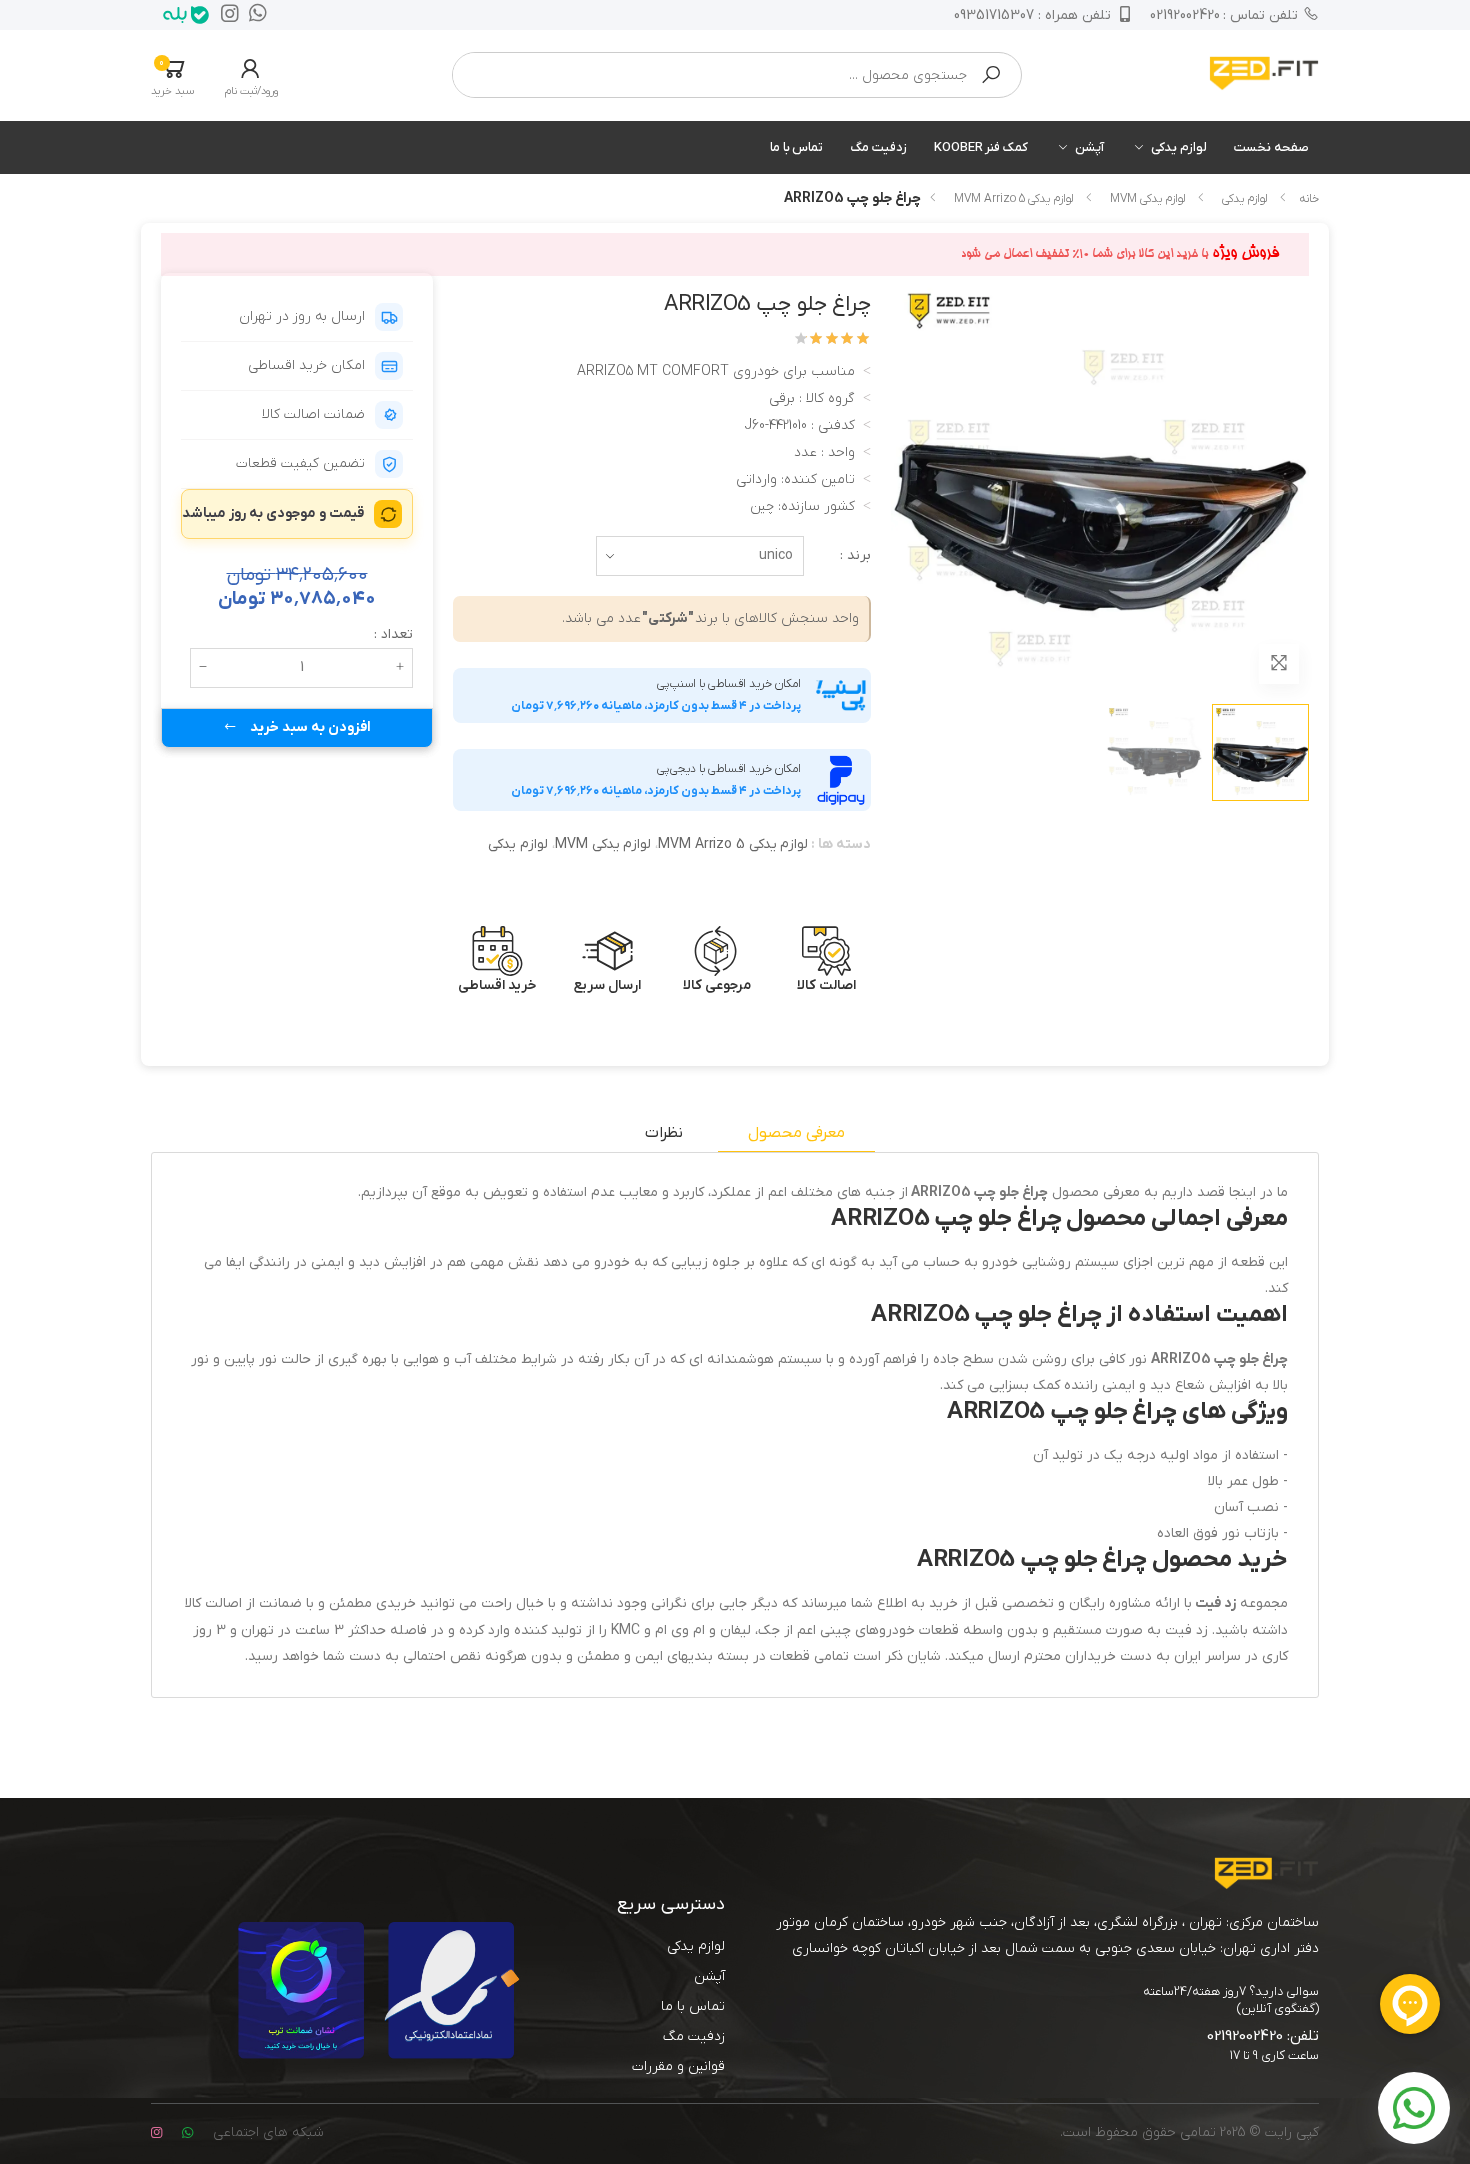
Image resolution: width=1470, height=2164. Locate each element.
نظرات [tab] (664, 1133)
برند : (855, 555)
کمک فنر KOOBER (981, 147)
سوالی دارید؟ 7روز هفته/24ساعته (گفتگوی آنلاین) (1231, 2000)
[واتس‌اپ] (253, 15)
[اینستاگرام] (225, 15)
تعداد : (393, 634)
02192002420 (1224, 15)
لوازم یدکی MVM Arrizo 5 (1013, 199)
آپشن (1089, 147)
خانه (1309, 199)
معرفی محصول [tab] (796, 1133)
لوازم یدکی (1179, 147)
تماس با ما (797, 147)
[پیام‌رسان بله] (181, 15)
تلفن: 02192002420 (1263, 2036)
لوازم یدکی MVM (1147, 199)
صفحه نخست (1271, 147)
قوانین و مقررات (678, 2066)
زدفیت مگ (878, 147)
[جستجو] (991, 75)
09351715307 (1032, 15)
